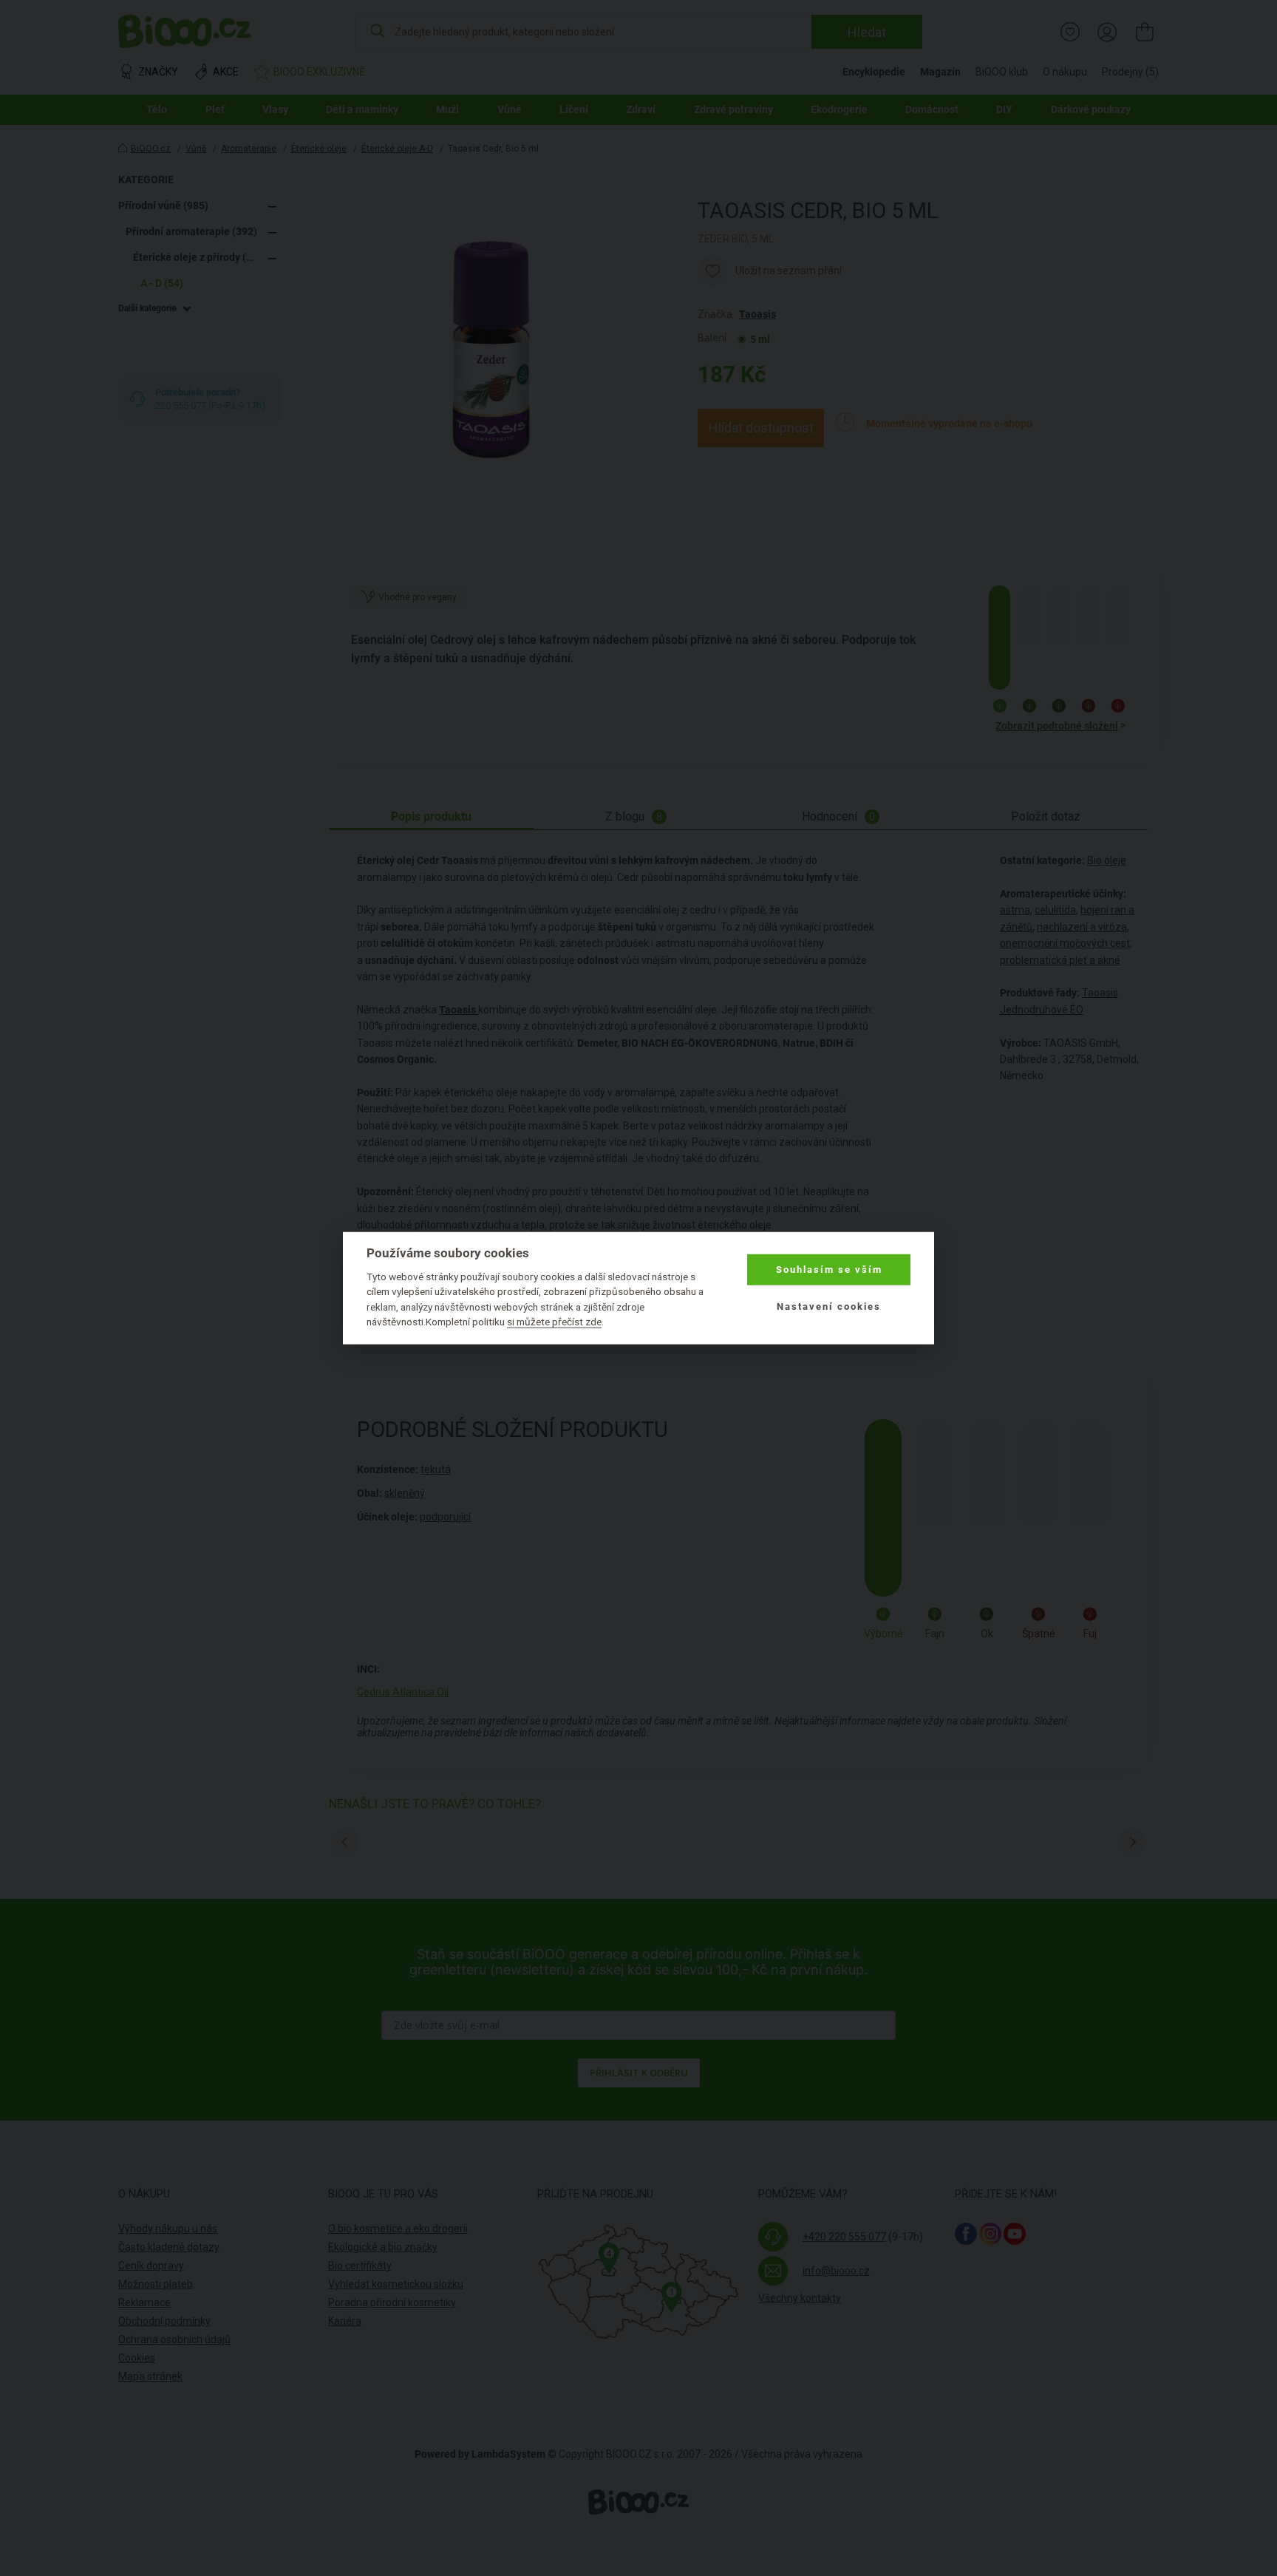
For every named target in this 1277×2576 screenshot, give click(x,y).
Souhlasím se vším (829, 1270)
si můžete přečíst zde (554, 1322)
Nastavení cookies (829, 1306)
